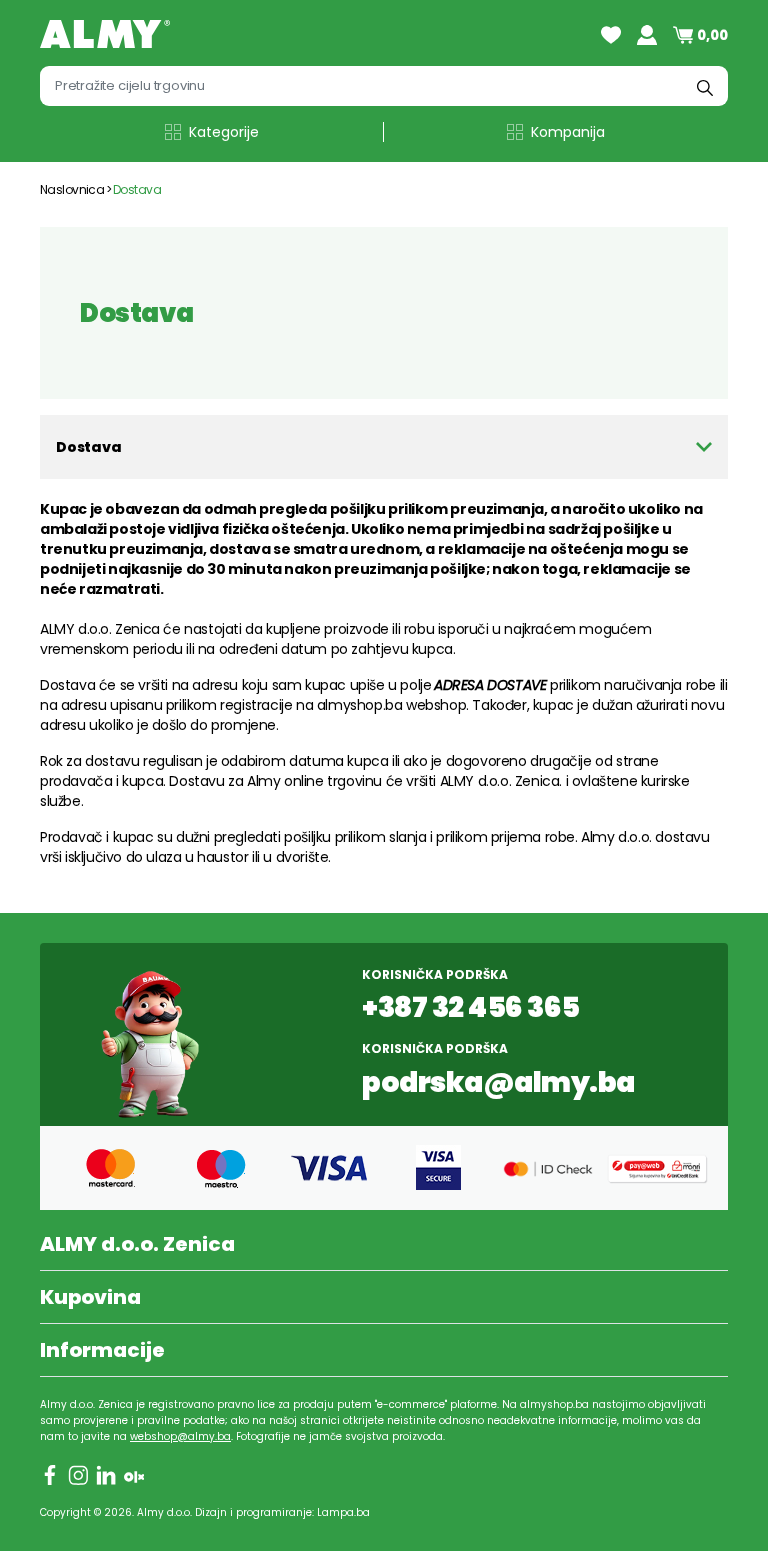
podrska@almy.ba (498, 1083)
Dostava (137, 189)
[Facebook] (50, 1475)
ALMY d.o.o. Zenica (137, 1244)
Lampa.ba (343, 1512)
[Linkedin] (106, 1475)
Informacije (102, 1350)
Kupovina (90, 1297)
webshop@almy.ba (180, 1436)
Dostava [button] (89, 447)
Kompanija (568, 132)
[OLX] (134, 1475)
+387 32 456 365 (471, 1008)
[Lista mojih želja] (611, 35)
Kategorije (224, 132)
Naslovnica (72, 189)
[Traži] (705, 86)
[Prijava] (647, 35)
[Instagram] (78, 1475)
